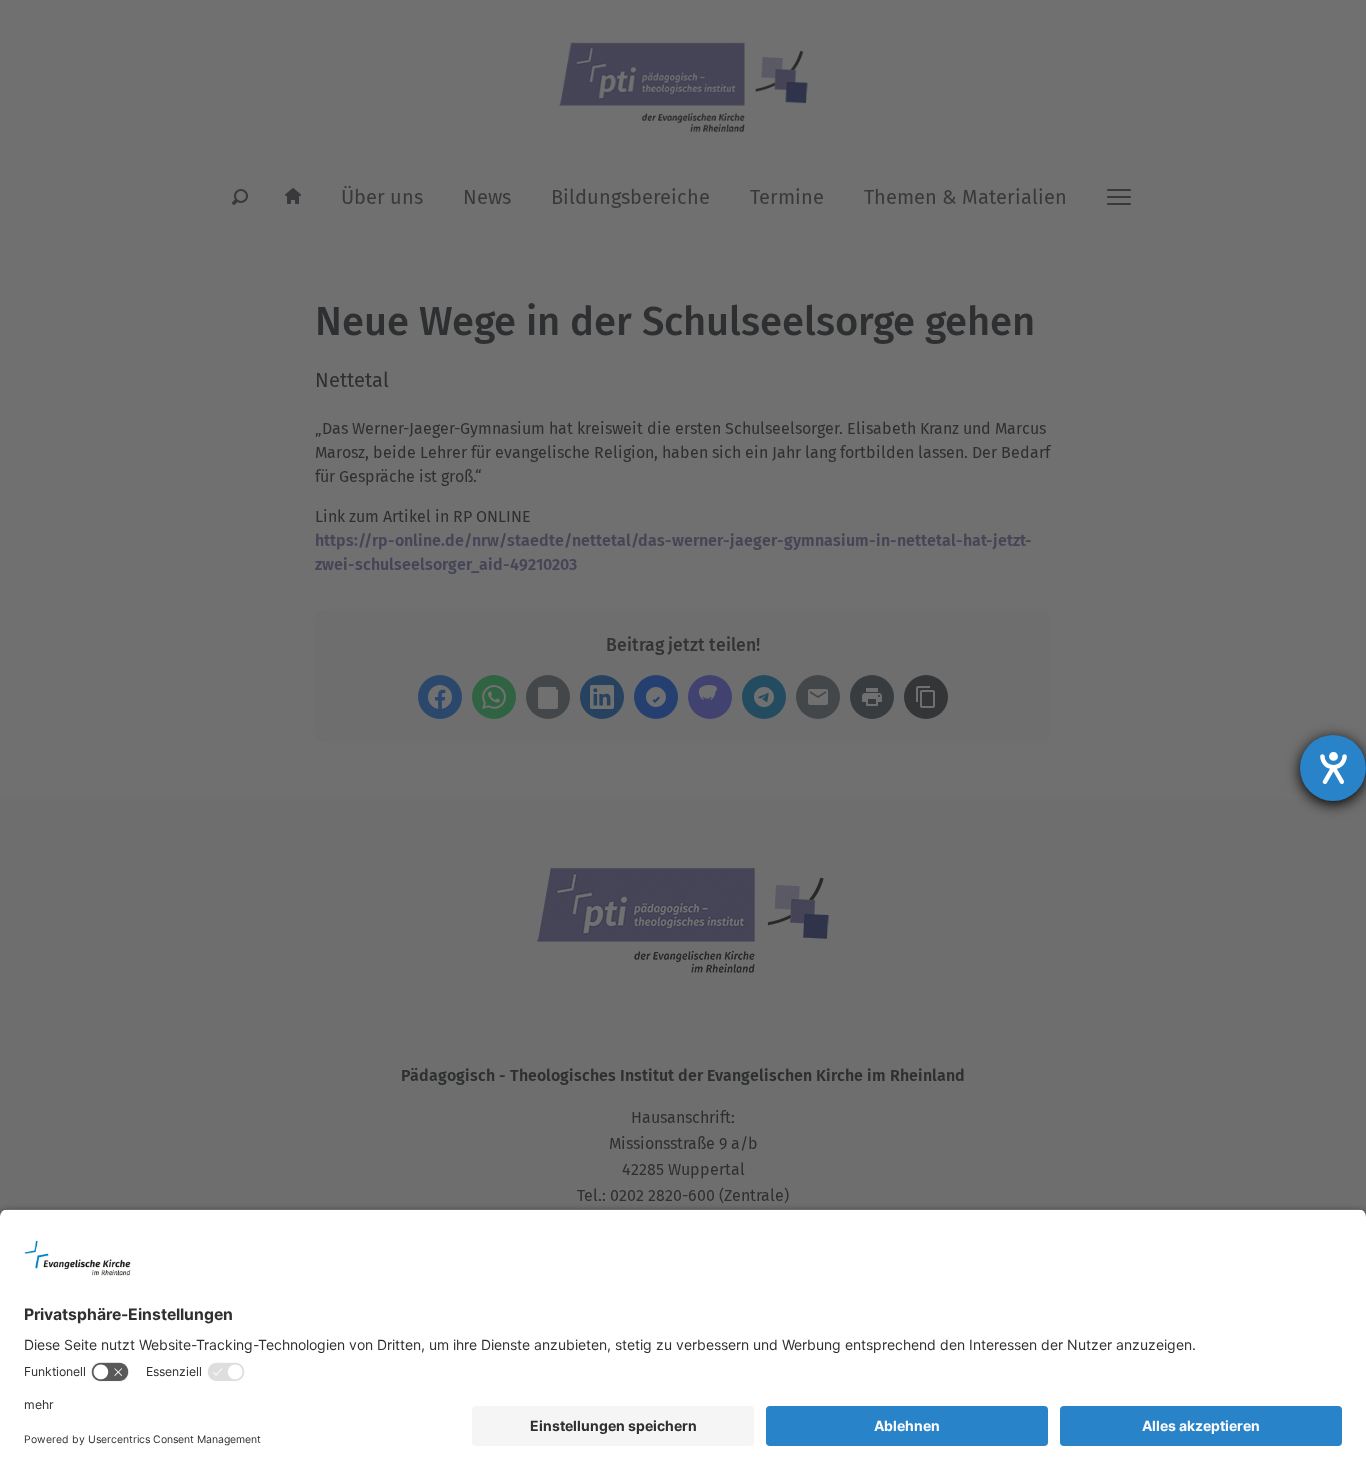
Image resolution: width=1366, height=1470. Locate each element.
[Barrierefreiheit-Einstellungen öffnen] (1333, 768)
